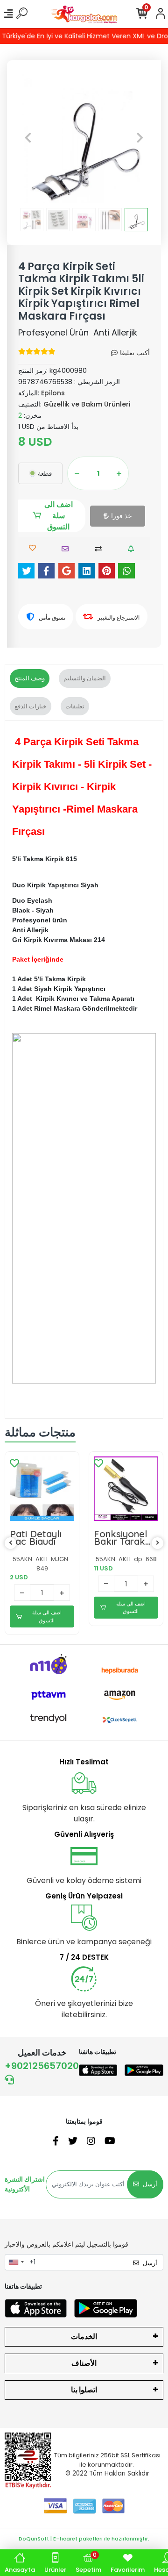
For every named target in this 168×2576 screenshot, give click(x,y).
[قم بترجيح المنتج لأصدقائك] (67, 549)
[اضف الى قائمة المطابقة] (101, 549)
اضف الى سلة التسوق (59, 516)
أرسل (150, 2184)
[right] (158, 1543)
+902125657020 (42, 2066)
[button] (28, 137)
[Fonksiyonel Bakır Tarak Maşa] (126, 1489)
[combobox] (16, 2262)
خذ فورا (122, 516)
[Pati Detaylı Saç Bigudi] (42, 1489)
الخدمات (84, 2337)
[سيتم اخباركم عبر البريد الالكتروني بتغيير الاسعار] (133, 549)
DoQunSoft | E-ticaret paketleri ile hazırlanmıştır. (84, 2539)
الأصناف (84, 2363)
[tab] (30, 678)
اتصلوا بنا (84, 2390)
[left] (11, 1543)
